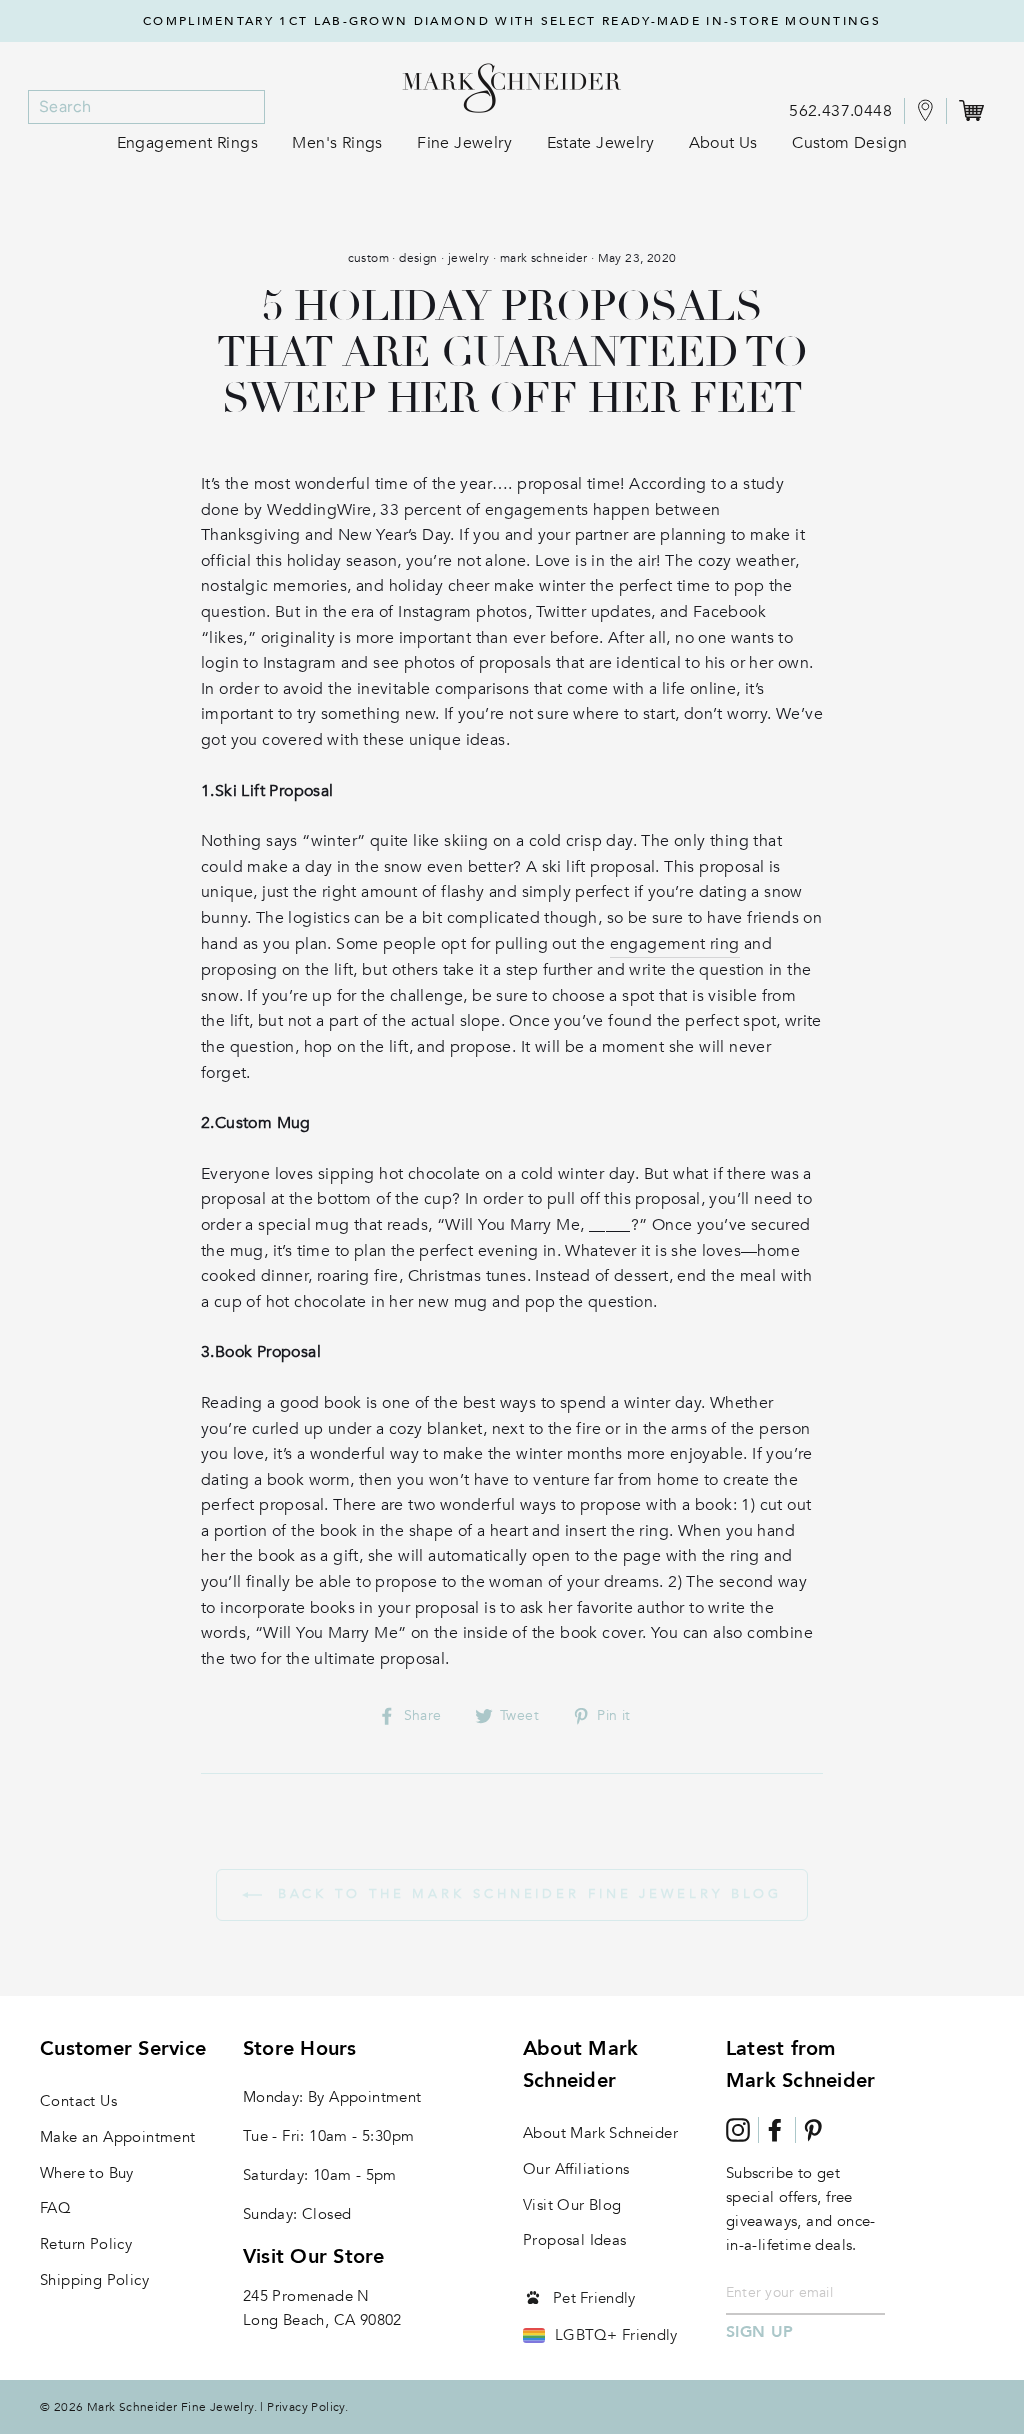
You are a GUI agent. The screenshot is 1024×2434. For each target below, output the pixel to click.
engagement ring (675, 944)
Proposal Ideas (575, 2240)
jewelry (469, 258)
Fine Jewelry (464, 143)
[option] (512, 21)
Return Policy (86, 2244)
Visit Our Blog (572, 2205)
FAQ (55, 2208)
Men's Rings (337, 143)
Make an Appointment (118, 2137)
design (418, 258)
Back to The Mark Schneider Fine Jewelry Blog (526, 1894)
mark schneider (544, 258)
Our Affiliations (576, 2169)
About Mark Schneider (600, 2133)
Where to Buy (87, 2173)
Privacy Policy (306, 2407)
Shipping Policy (94, 2280)
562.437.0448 (840, 111)
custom (368, 258)
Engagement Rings (187, 143)
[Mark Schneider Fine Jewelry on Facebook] (775, 2130)
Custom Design (849, 143)
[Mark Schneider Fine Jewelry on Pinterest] (813, 2130)
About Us (723, 143)
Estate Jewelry (601, 143)
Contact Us (78, 2101)
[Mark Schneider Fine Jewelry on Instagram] (738, 2130)
